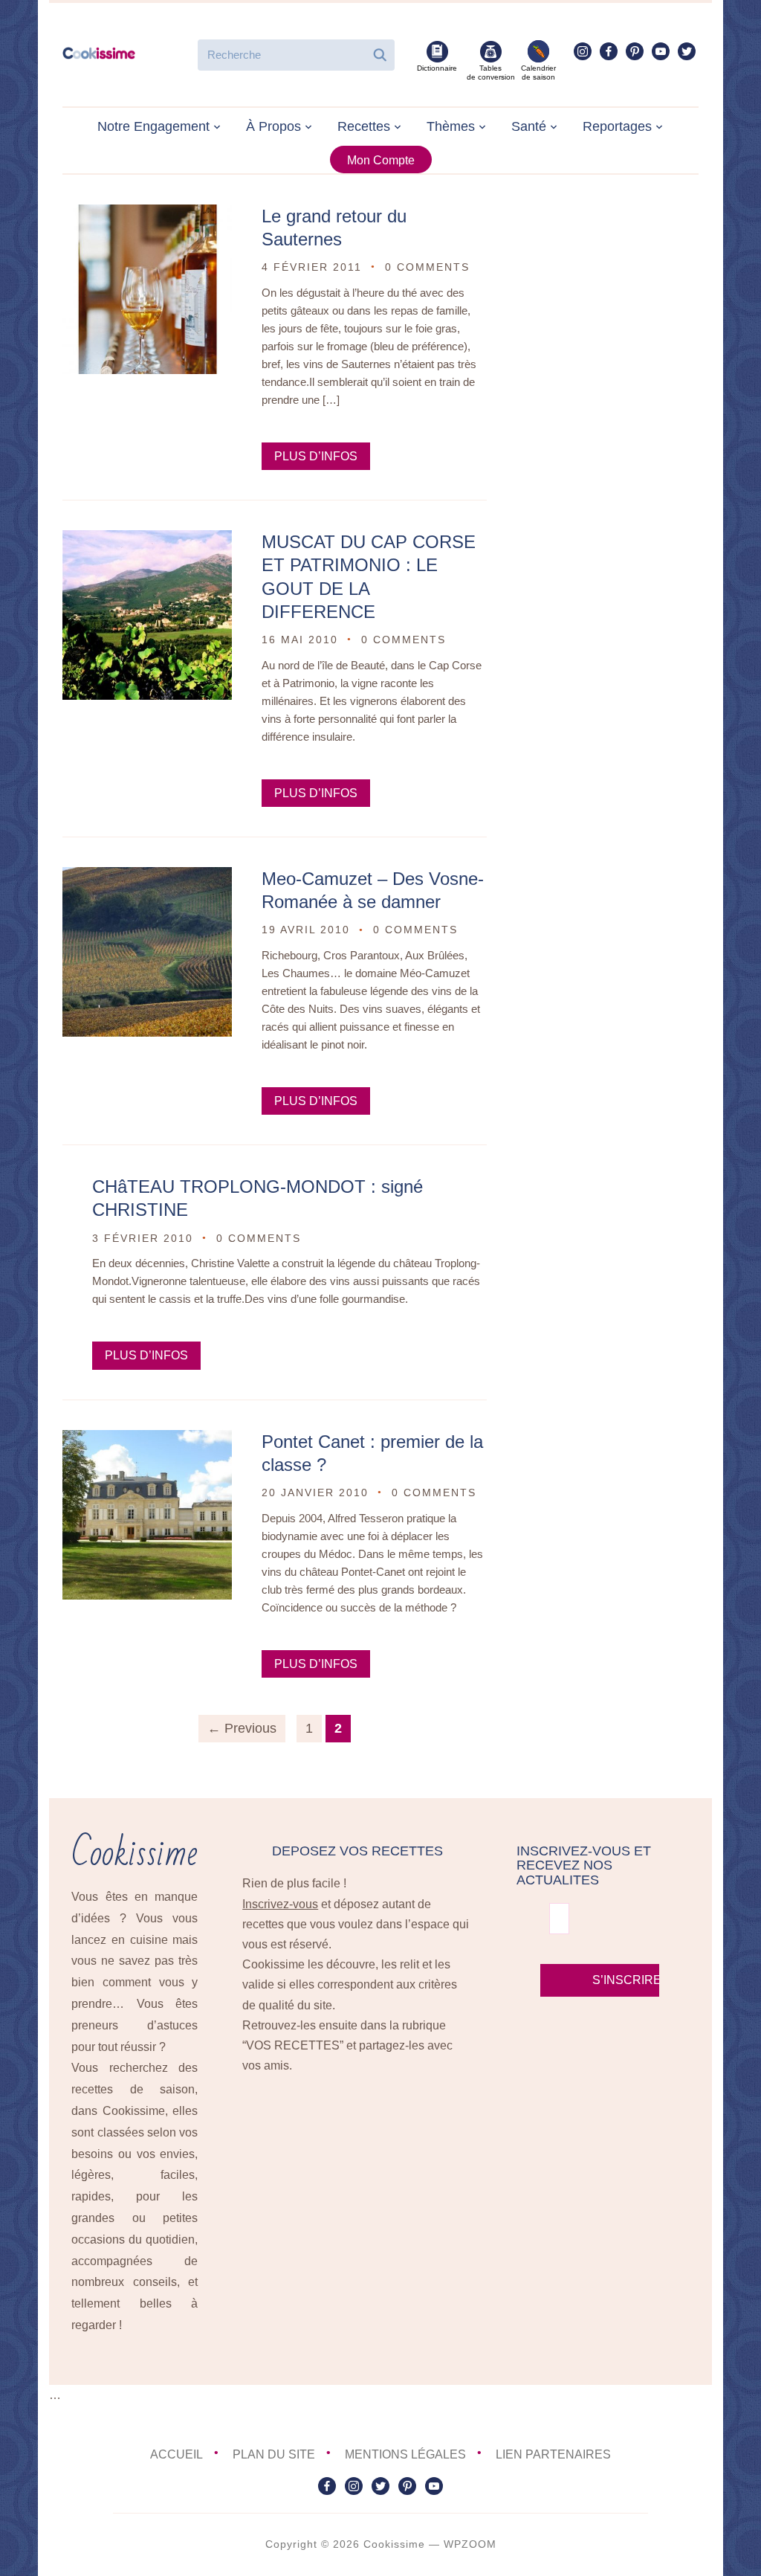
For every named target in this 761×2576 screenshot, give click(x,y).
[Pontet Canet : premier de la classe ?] (147, 1440)
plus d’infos (316, 456)
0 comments (427, 267)
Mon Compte (381, 160)
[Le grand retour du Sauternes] (147, 215)
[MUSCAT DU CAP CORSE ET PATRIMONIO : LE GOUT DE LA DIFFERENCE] (147, 540)
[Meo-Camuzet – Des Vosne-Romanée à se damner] (147, 877)
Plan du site (274, 2454)
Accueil (177, 2454)
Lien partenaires (553, 2454)
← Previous (242, 1728)
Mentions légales (405, 2454)
